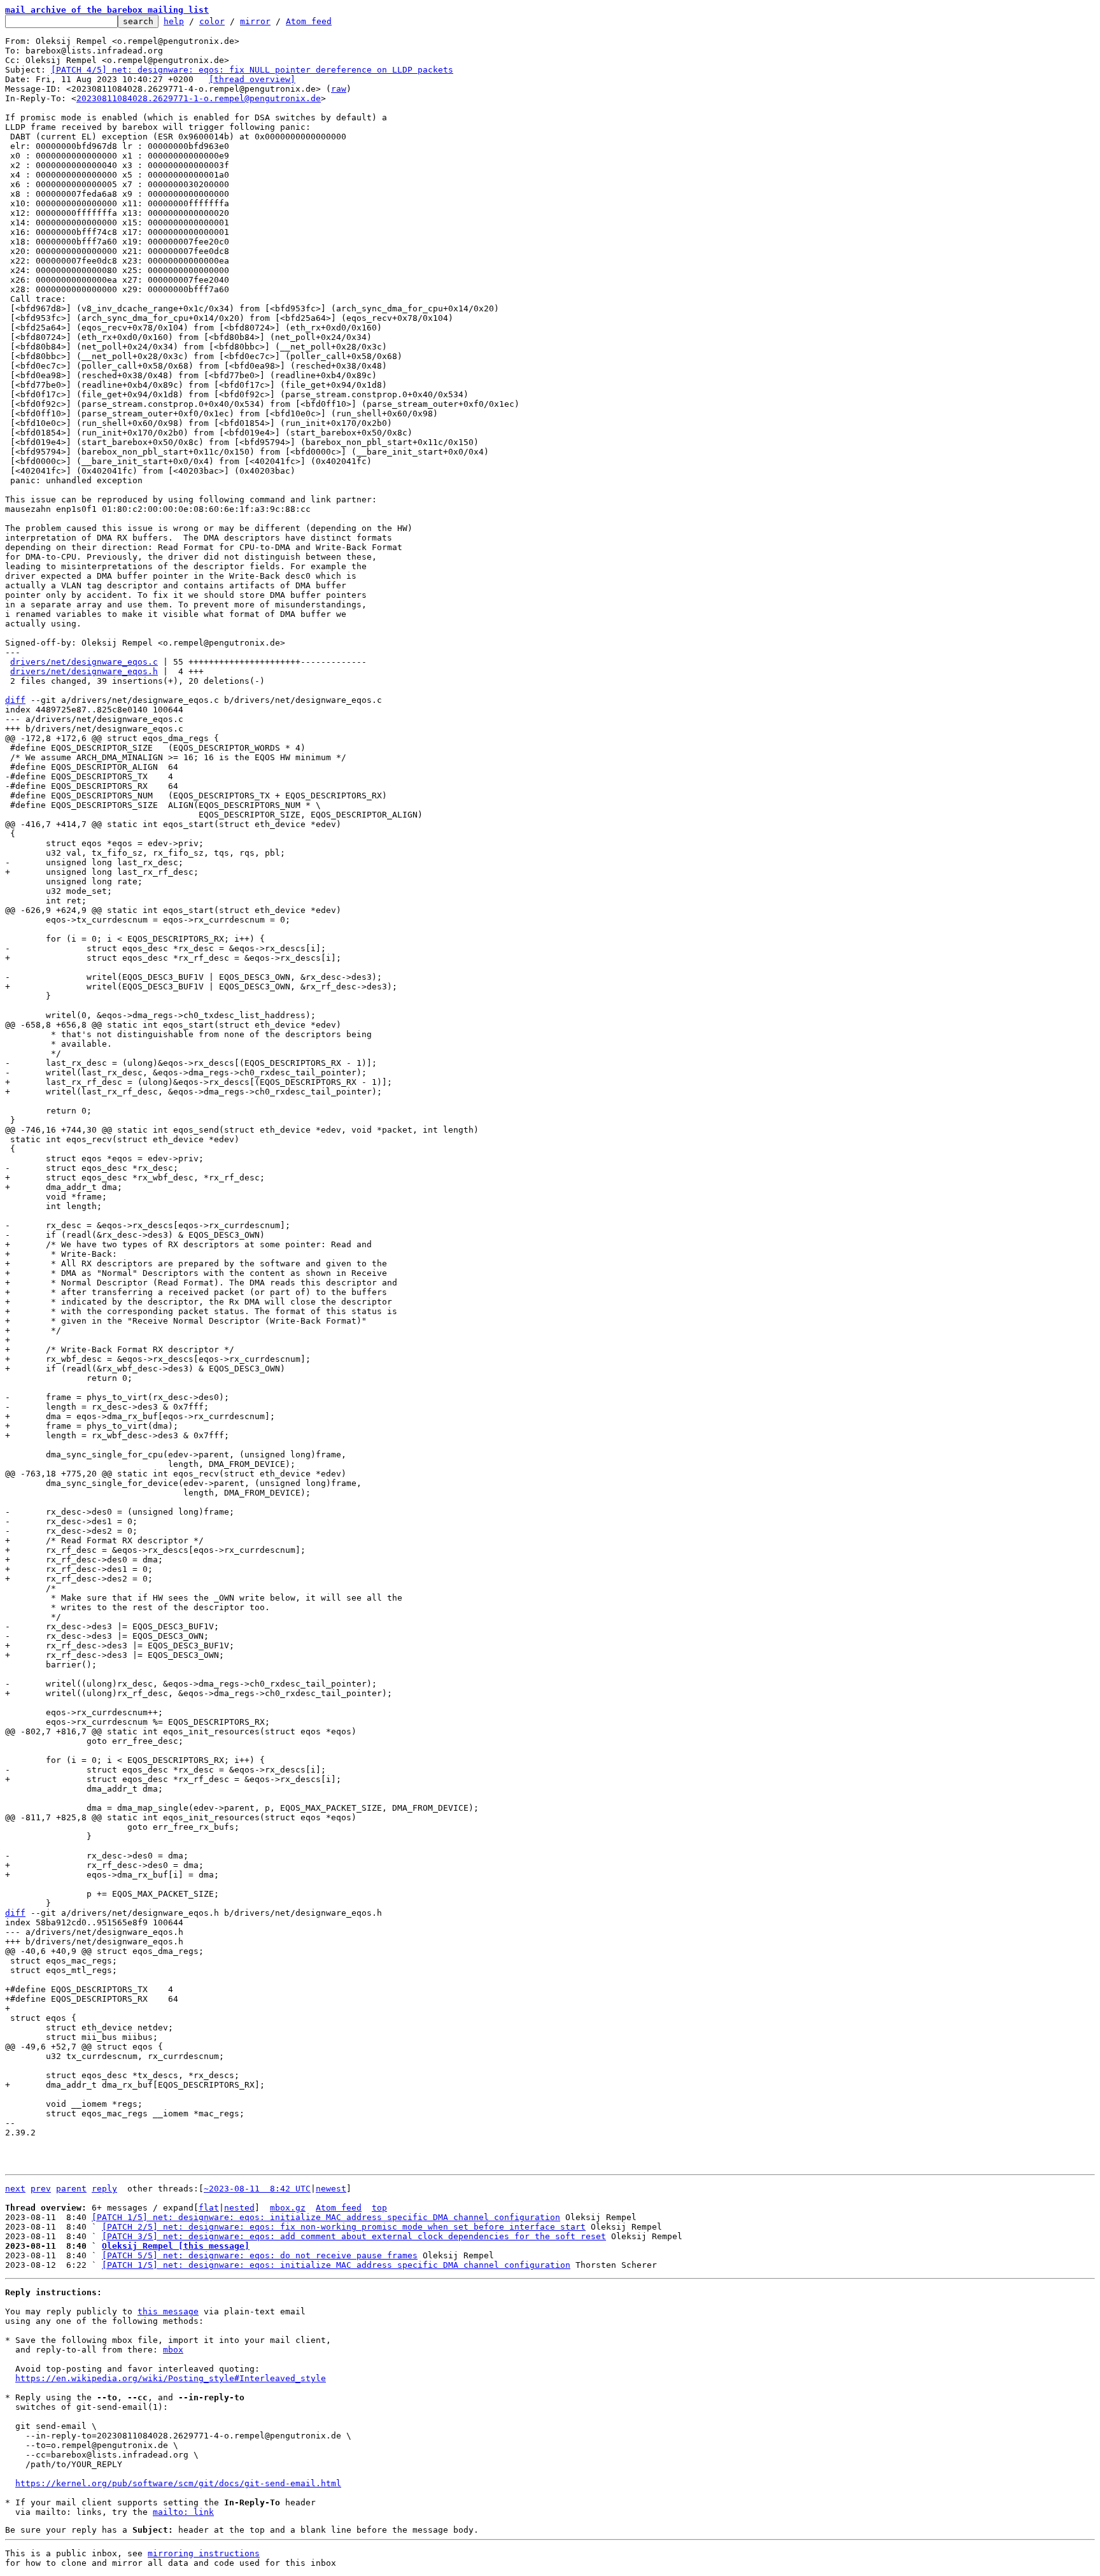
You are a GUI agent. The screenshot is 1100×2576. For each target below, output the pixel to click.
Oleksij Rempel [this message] (176, 2246)
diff (15, 700)
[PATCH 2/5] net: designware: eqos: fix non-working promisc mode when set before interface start (344, 2227)
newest (331, 2189)
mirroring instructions (204, 2553)
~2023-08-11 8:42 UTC (257, 2189)
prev (41, 2189)
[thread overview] (252, 79)
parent (71, 2189)
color (212, 21)
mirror (255, 21)
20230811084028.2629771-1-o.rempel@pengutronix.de (199, 98)
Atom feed (309, 21)
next (15, 2189)
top (379, 2208)
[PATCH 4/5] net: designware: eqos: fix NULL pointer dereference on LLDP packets (252, 70)
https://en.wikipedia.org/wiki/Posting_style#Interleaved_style (171, 2378)
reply (104, 2189)
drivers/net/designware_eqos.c (84, 662)
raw (339, 89)
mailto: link (183, 2512)
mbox (173, 2350)
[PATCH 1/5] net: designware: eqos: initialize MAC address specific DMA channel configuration (326, 2217)
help (174, 21)
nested (239, 2208)
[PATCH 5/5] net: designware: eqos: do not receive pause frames (260, 2255)
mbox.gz (288, 2208)
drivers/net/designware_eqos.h (84, 671)
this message (168, 2311)
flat (209, 2208)
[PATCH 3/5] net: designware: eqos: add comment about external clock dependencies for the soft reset (354, 2236)
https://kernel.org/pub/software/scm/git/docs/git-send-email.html (178, 2483)
